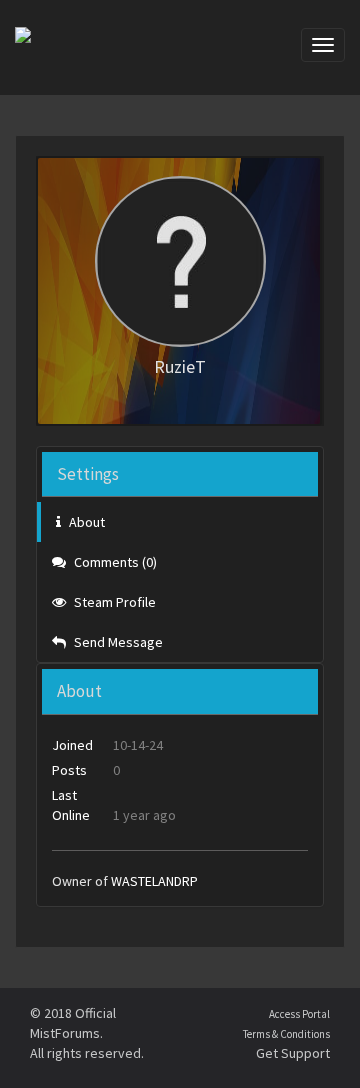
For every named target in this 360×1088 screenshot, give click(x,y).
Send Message (117, 642)
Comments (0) (114, 562)
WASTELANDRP (154, 881)
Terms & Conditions (286, 1034)
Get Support (293, 1053)
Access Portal (299, 1014)
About (85, 522)
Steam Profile (113, 602)
